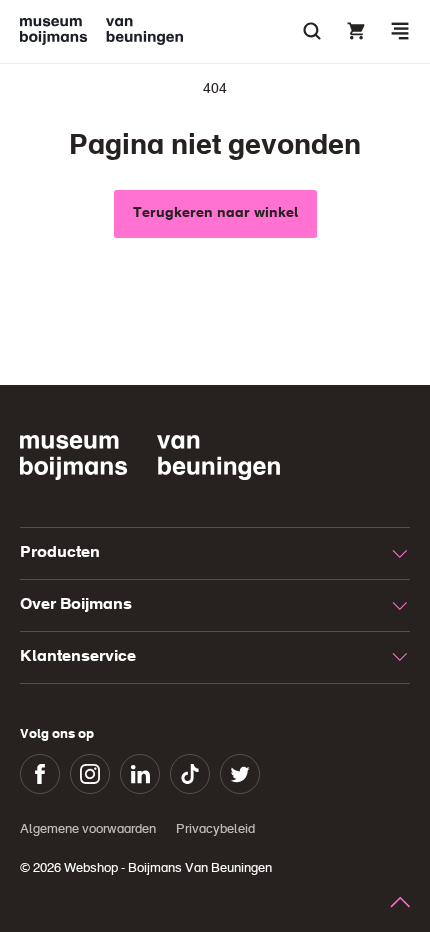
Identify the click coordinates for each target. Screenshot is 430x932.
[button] (400, 31)
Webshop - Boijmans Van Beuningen (168, 868)
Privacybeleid (215, 829)
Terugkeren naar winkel (215, 213)
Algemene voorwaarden (88, 829)
